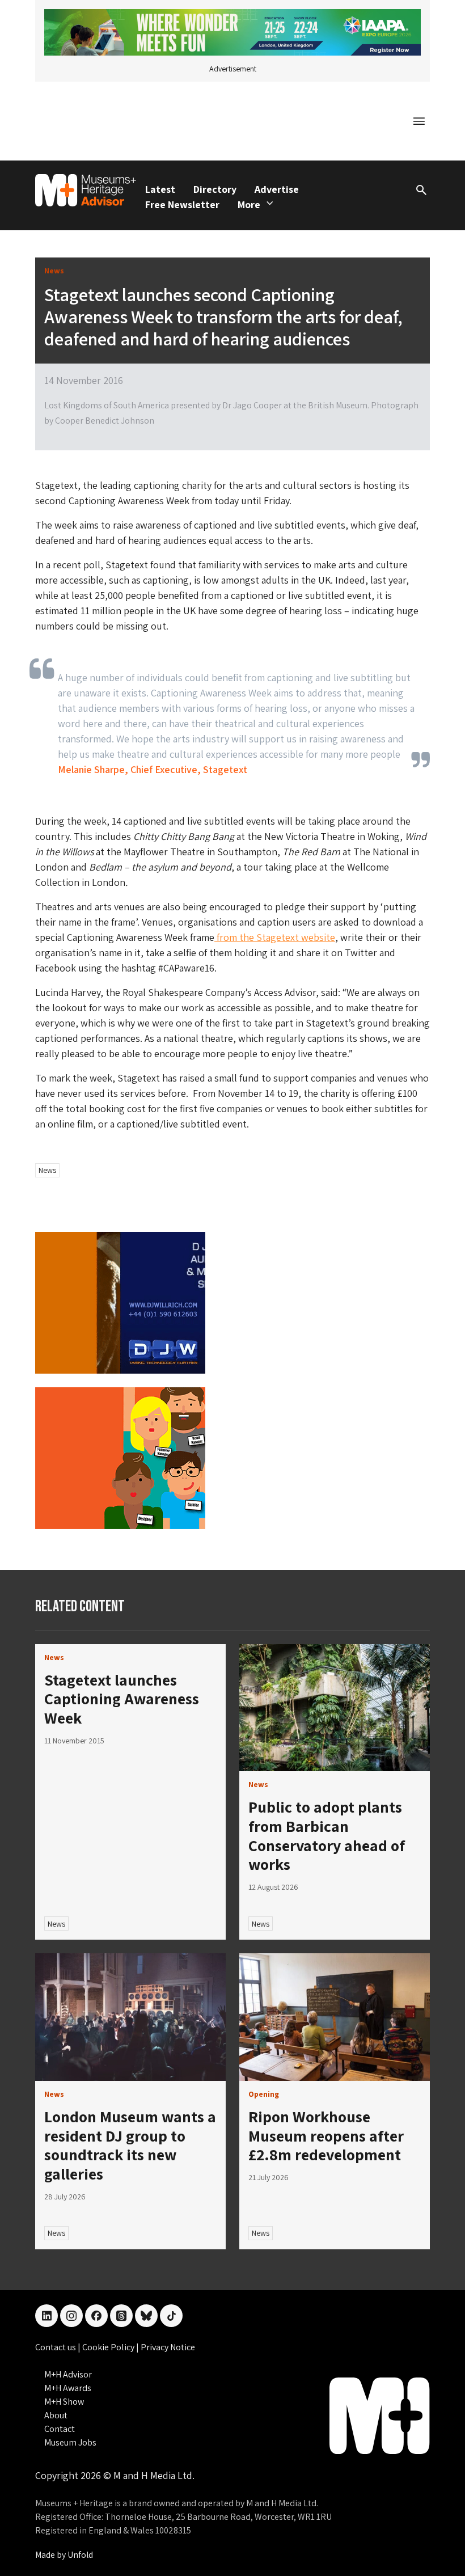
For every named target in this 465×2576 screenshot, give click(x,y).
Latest (160, 189)
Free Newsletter (182, 204)
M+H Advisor (68, 2374)
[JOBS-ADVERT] (120, 1457)
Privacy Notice (168, 2347)
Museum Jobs (70, 2442)
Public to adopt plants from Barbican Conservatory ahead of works (327, 1835)
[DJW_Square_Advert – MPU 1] (120, 1302)
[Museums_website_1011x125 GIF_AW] (232, 31)
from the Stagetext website (275, 937)
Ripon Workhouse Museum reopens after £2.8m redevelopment (326, 2135)
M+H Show (64, 2402)
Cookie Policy (109, 2347)
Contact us (56, 2347)
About (56, 2415)
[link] (335, 1708)
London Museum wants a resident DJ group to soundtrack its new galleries (130, 2145)
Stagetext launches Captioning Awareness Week (122, 1699)
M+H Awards (68, 2388)
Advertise (277, 189)
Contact (60, 2429)
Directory (215, 189)
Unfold (80, 2555)
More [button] (249, 204)
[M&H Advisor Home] (86, 190)
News (47, 1170)
